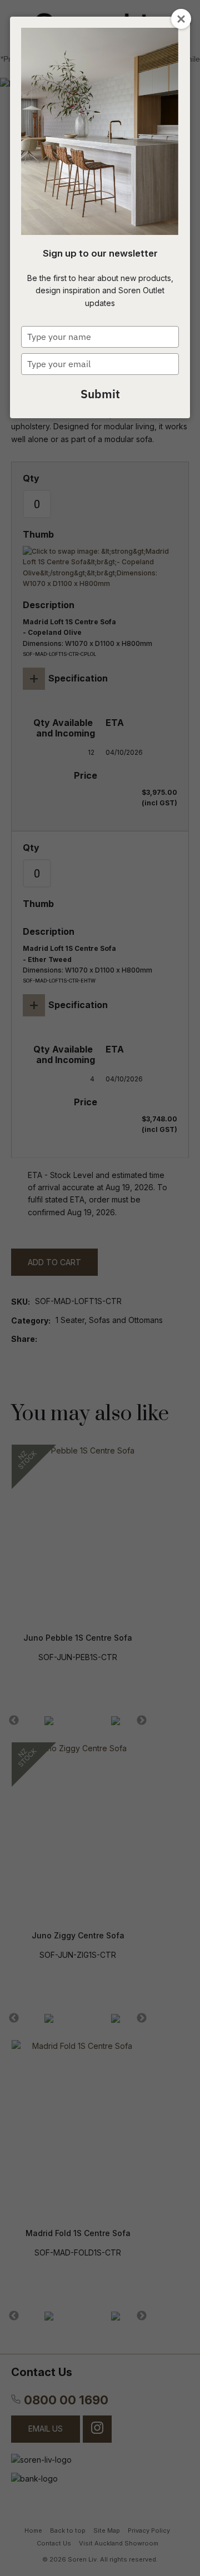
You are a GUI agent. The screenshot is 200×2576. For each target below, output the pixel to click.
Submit (100, 394)
